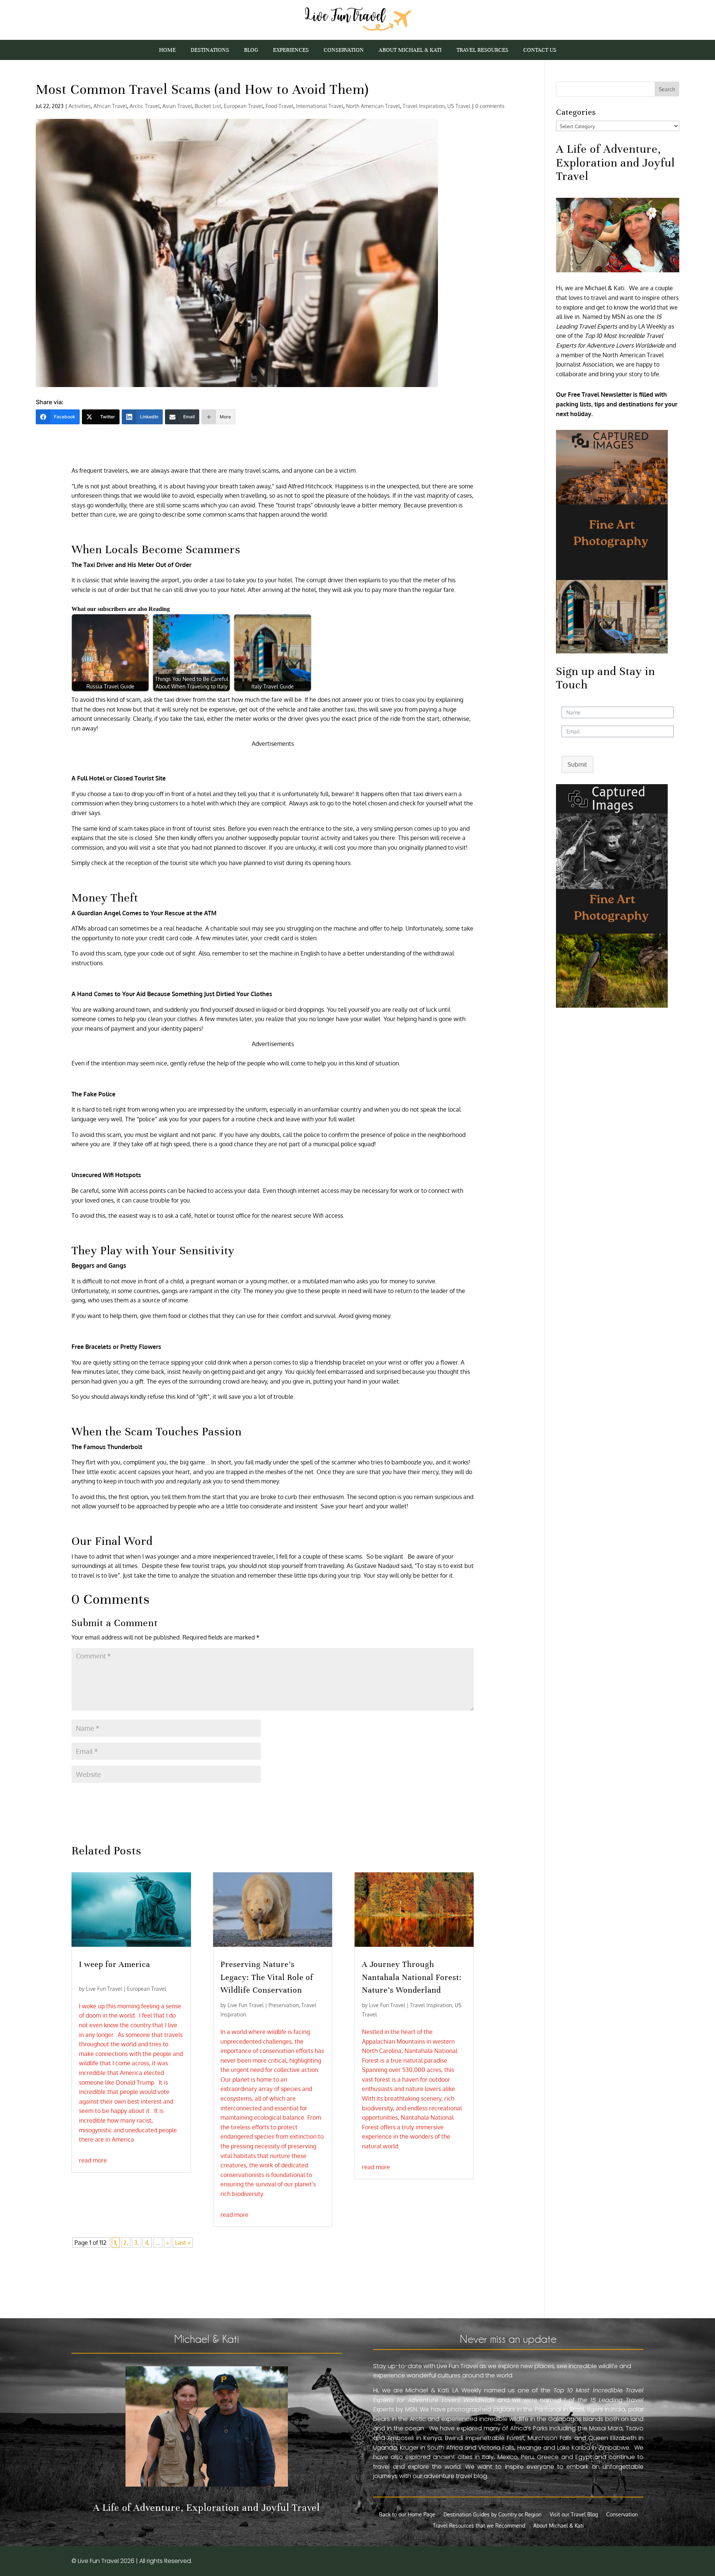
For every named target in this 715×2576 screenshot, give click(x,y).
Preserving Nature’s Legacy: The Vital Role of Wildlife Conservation (267, 1977)
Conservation (344, 50)
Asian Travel (177, 106)
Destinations (210, 50)
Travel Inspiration (424, 106)
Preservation (284, 2005)
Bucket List (208, 106)
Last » (183, 2243)
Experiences (291, 50)
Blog (251, 50)
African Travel (110, 106)
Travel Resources (482, 50)
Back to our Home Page (407, 2515)
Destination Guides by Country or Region (492, 2515)
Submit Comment (435, 1798)
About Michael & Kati (410, 50)
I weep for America (115, 1964)
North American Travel (373, 106)
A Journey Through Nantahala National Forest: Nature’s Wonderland (412, 1977)
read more (93, 2160)
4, (147, 2243)
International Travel (320, 106)
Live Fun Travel (104, 1989)
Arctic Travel (145, 106)
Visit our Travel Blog (574, 2515)
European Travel (243, 106)
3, (136, 2243)
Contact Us (540, 50)
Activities (80, 106)
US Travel (459, 106)
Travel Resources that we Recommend (479, 2526)
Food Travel (279, 106)
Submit (577, 764)
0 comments (490, 106)
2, (126, 2243)
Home (167, 50)
